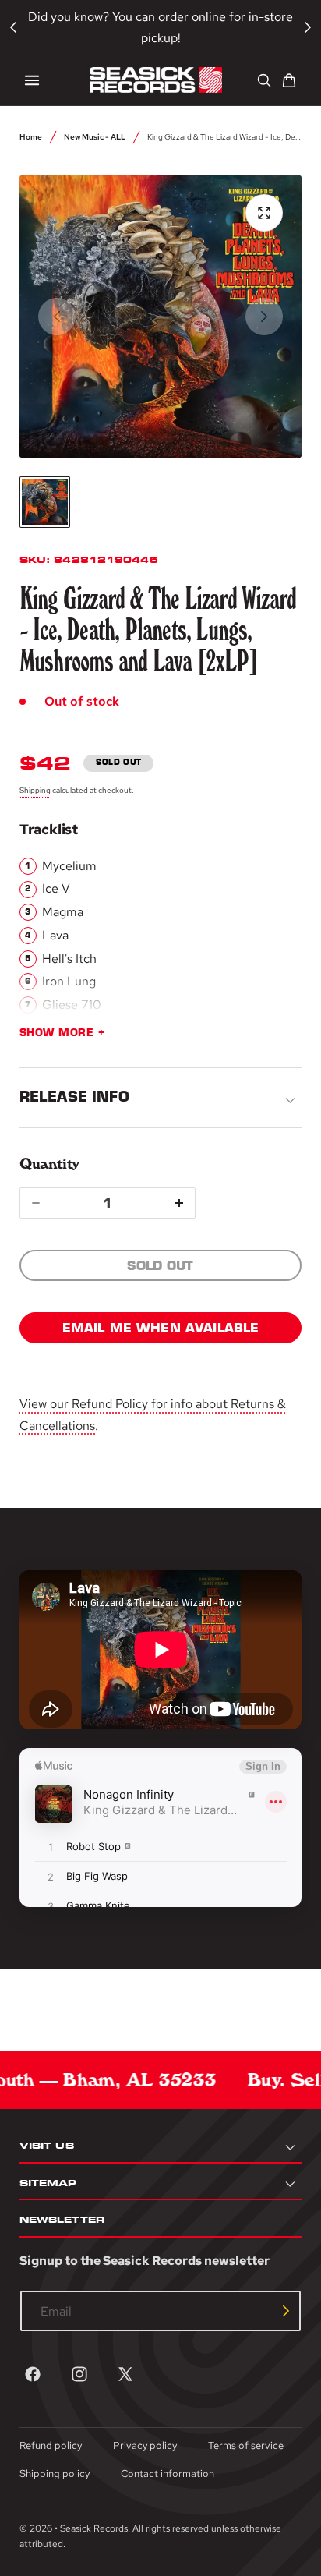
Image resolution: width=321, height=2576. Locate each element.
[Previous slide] (57, 317)
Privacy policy (145, 2445)
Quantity (49, 1164)
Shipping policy (55, 2473)
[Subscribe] (286, 2311)
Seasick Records (94, 2528)
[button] (32, 80)
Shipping (35, 790)
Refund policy (51, 2445)
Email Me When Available (161, 1328)
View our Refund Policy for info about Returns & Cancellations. (153, 1414)
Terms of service (246, 2445)
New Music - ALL (95, 136)
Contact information (168, 2473)
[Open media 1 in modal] (264, 213)
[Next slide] (264, 317)
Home (31, 136)
